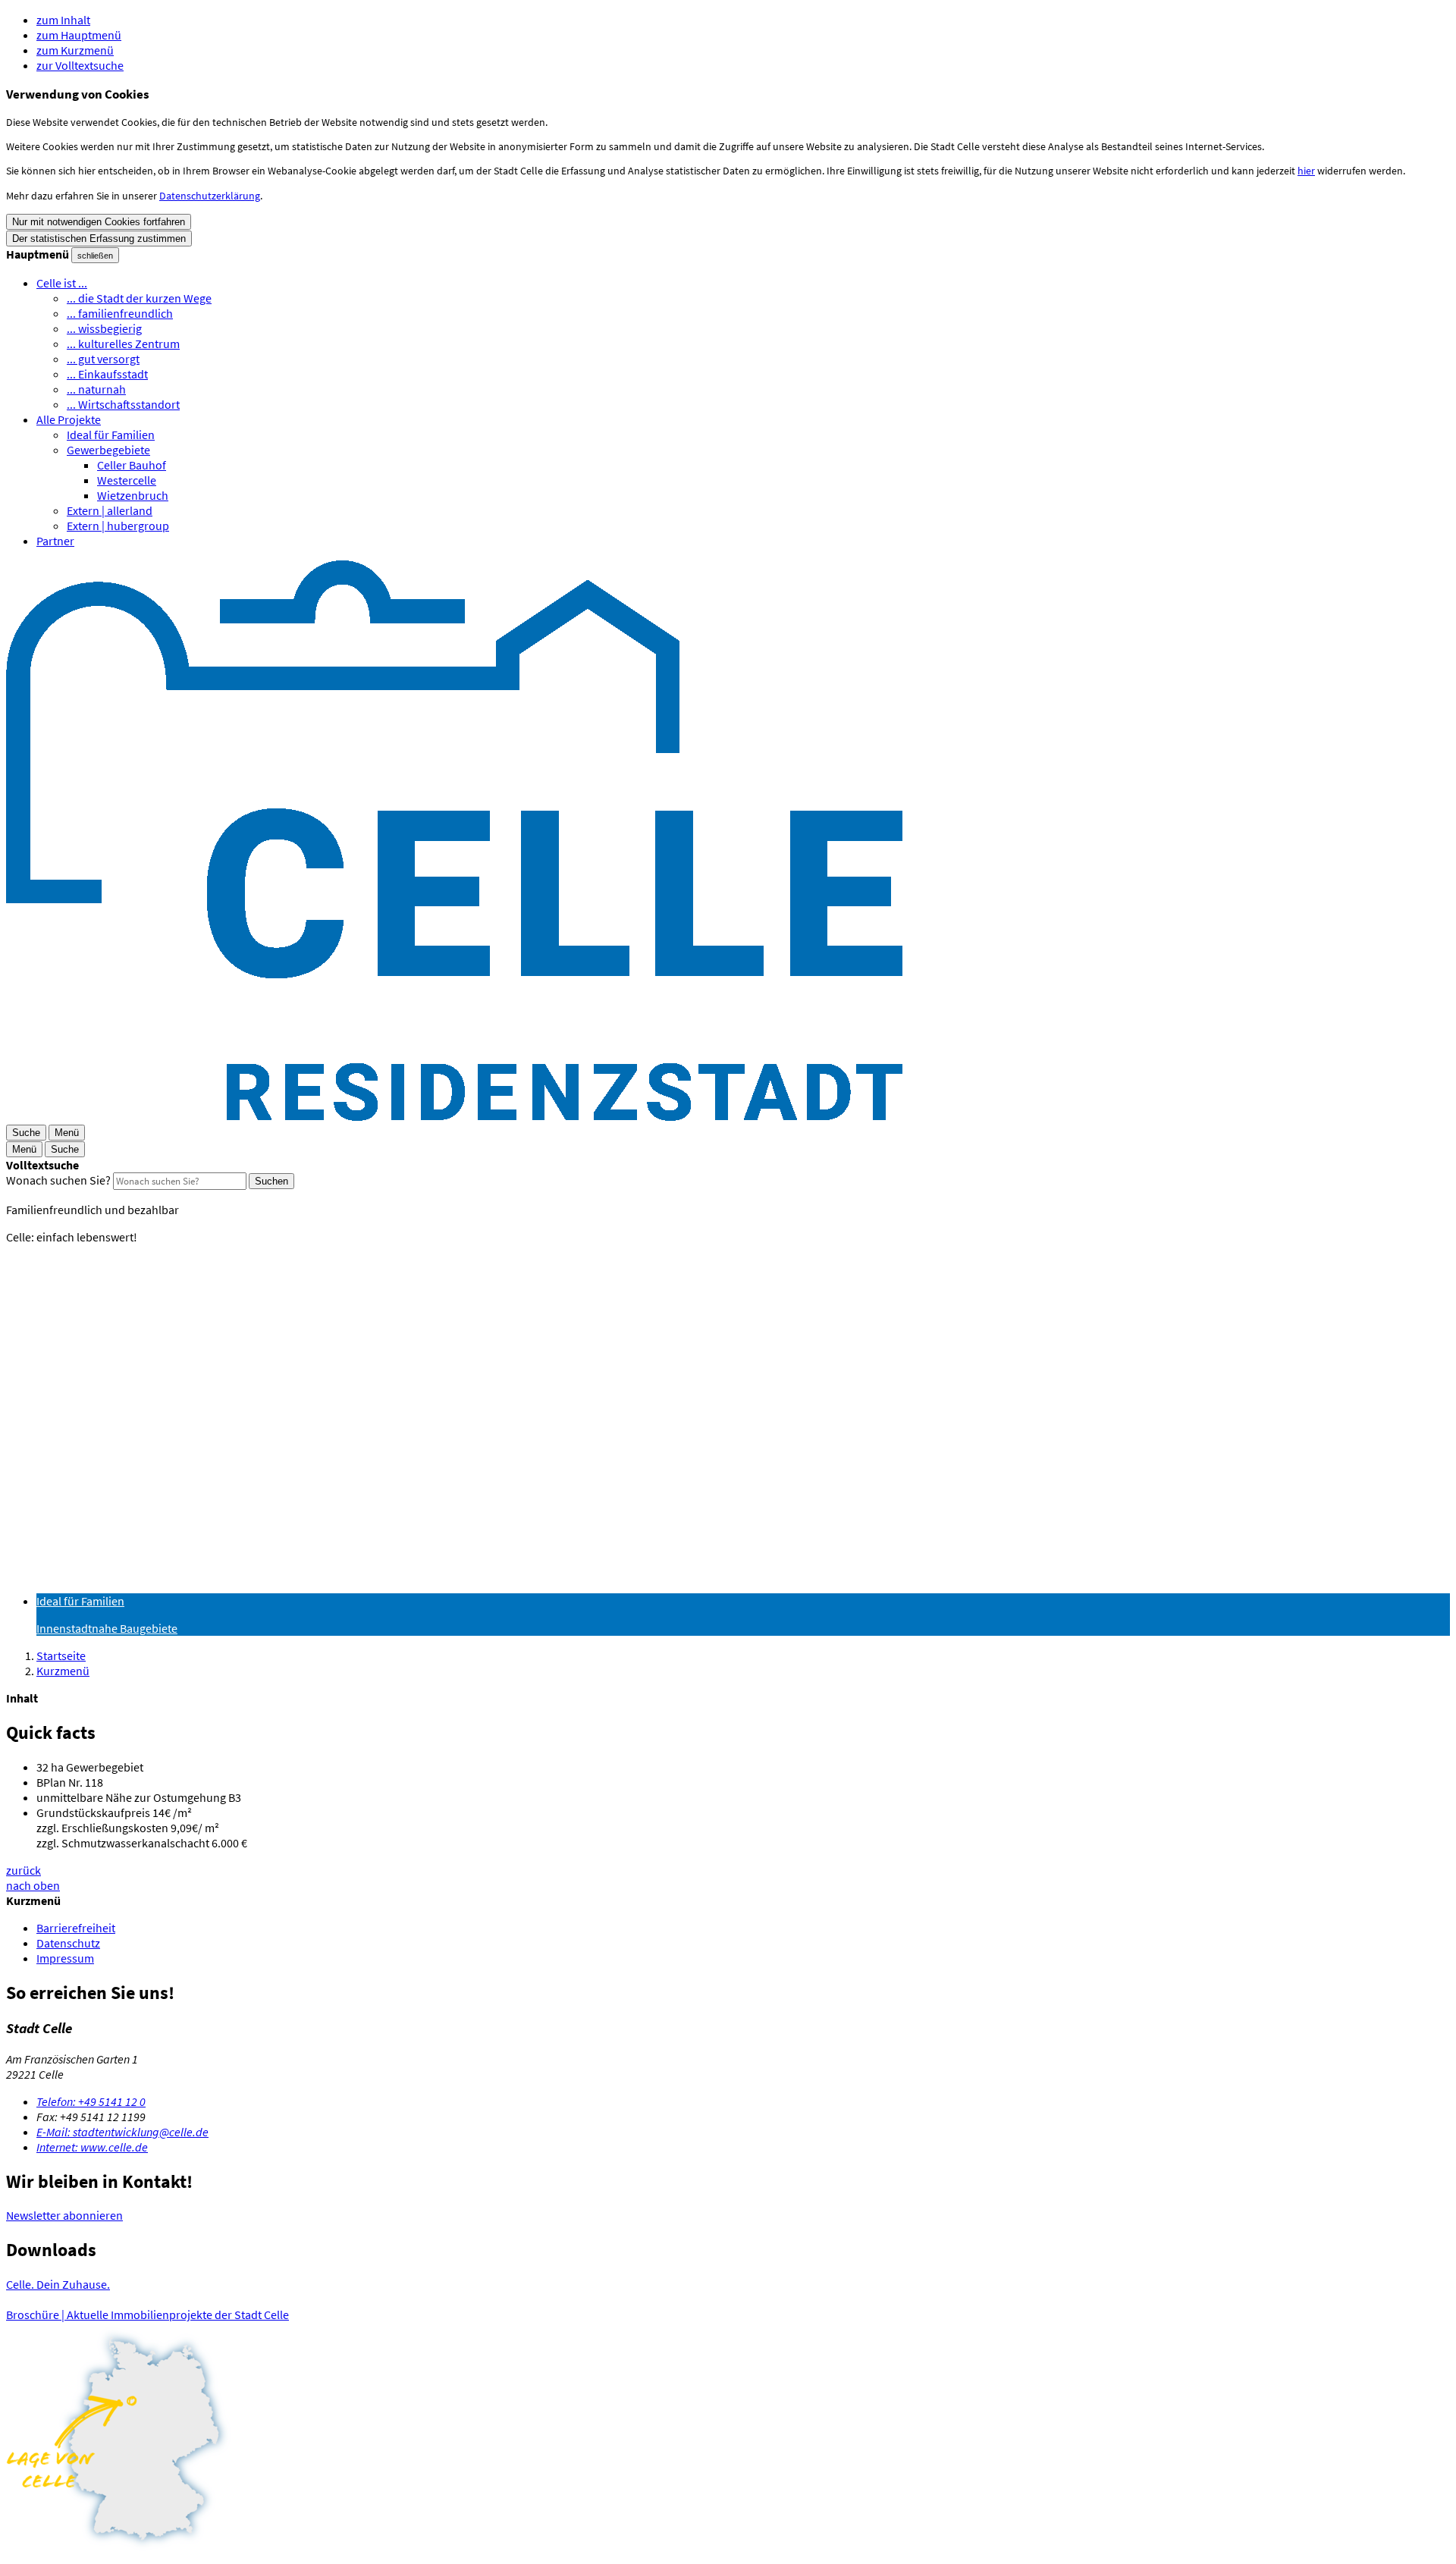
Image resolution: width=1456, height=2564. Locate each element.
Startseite (61, 1655)
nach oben (33, 1885)
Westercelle (127, 480)
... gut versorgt (103, 359)
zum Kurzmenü (75, 50)
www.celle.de (92, 2147)
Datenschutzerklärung (210, 196)
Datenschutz (68, 1943)
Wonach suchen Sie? (58, 1180)
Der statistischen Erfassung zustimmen (99, 239)
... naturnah (96, 389)
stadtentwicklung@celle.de (122, 2132)
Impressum (65, 1958)
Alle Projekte (69, 419)
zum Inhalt (63, 20)
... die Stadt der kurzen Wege (139, 298)
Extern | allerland (110, 510)
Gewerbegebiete (108, 450)
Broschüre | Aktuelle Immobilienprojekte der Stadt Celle (147, 2315)
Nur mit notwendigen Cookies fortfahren (99, 222)
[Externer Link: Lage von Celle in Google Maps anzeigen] (728, 2440)
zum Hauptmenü (79, 35)
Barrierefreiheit (76, 1928)
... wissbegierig (104, 328)
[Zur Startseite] (454, 1116)
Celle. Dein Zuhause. (58, 2284)
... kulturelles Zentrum (123, 344)
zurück (24, 1870)
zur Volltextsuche (80, 65)
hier (1306, 171)
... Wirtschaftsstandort (123, 404)
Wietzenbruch (133, 495)
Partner (55, 541)
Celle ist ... (62, 283)
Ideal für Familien (111, 435)
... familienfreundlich (120, 313)
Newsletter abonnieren (64, 2215)
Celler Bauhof (132, 465)
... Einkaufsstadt (107, 374)
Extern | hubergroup (118, 526)
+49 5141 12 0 (91, 2101)
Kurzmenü (63, 1671)
